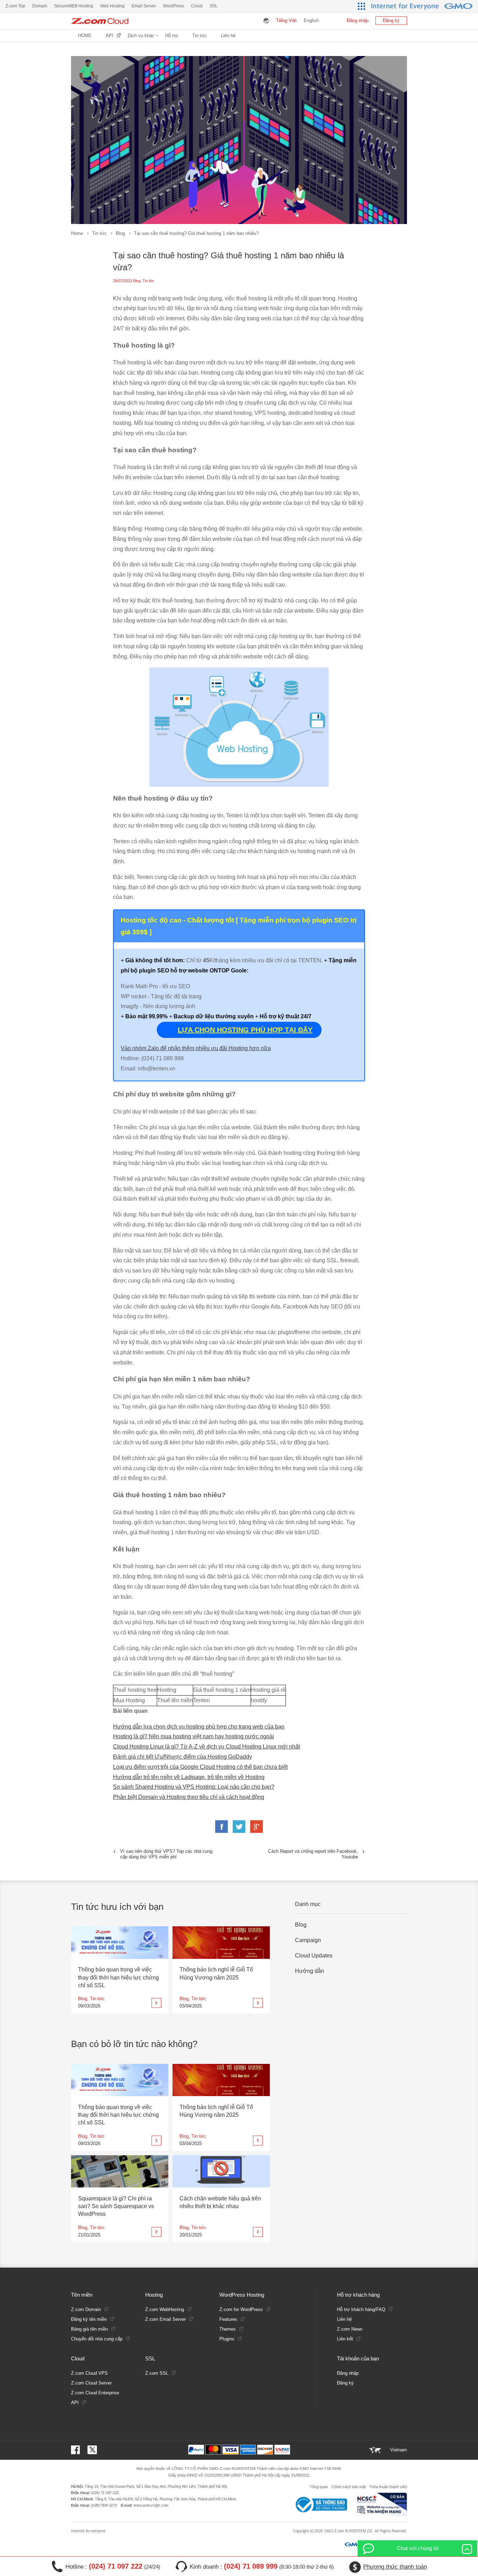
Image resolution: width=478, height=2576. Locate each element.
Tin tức (199, 36)
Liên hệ (228, 36)
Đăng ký (391, 20)
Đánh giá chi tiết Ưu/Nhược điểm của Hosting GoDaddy (182, 1757)
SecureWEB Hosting (74, 6)
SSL (214, 6)
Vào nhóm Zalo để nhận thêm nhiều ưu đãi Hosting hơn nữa (196, 1048)
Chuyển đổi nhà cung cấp (97, 2339)
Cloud (197, 6)
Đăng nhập (358, 20)
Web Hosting (112, 6)
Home (77, 233)
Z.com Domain (86, 2309)
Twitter (239, 1827)
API (110, 36)
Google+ (256, 1827)
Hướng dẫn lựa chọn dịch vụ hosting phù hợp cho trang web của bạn (199, 1727)
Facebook (222, 1827)
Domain (40, 6)
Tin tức (99, 233)
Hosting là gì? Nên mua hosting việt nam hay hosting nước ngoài (194, 1736)
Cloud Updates (314, 1956)
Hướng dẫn (310, 1971)
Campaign (308, 1940)
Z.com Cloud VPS (89, 2373)
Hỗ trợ (172, 36)
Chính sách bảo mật (349, 2487)
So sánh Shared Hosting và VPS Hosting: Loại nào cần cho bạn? (194, 1787)
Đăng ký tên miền (89, 2319)
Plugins (227, 2339)
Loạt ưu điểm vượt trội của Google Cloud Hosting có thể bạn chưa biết (200, 1767)
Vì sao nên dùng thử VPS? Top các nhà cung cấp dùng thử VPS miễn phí (166, 1854)
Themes (228, 2329)
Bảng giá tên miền (89, 2329)
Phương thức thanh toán (395, 2567)
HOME (85, 36)
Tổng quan (319, 2487)
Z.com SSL (157, 2373)
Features (228, 2319)
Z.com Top (15, 6)
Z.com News (350, 2329)
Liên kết (345, 2339)
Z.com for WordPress (241, 2309)
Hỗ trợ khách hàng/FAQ (361, 2309)
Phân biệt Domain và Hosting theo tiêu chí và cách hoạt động (189, 1797)
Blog (120, 233)
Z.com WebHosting (165, 2309)
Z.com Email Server (166, 2319)
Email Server (144, 6)
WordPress (174, 6)
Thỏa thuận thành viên (388, 2487)
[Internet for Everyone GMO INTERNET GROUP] (423, 6)
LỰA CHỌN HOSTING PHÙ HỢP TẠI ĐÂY (245, 1030)
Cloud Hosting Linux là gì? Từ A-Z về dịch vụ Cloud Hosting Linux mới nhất (206, 1747)
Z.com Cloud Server (91, 2383)
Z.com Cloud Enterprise (95, 2393)
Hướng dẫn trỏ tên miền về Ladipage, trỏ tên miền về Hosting (189, 1777)
